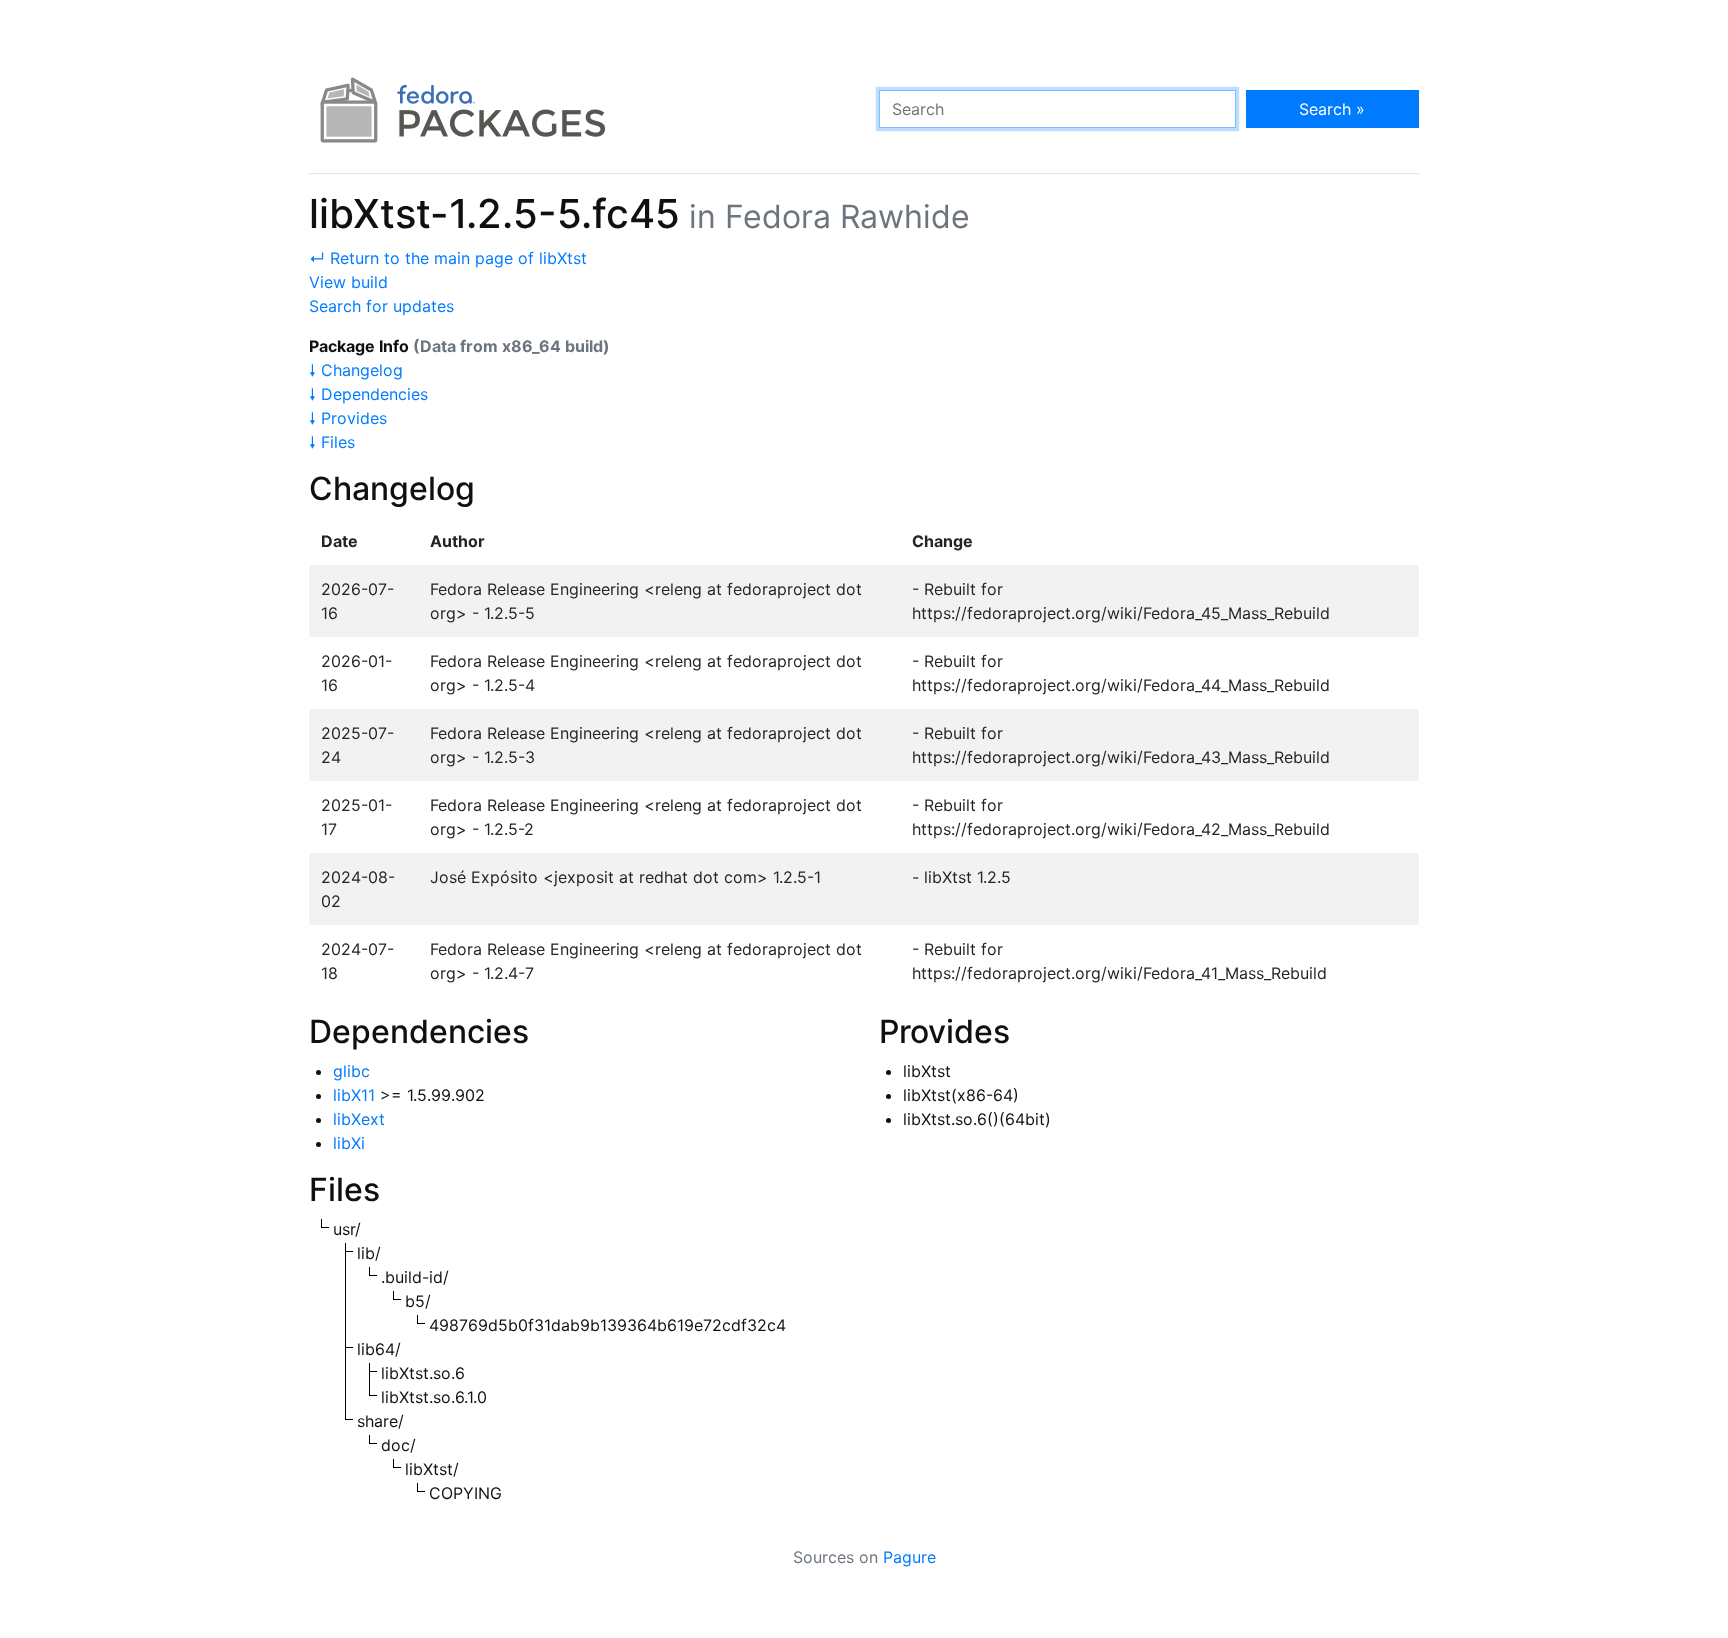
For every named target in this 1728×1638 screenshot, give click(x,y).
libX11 (354, 1095)
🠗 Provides (348, 418)
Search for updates (381, 306)
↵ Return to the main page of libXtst (448, 258)
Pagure (909, 1557)
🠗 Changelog (356, 370)
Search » (1332, 109)
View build (348, 282)
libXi (349, 1143)
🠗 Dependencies (368, 394)
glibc (351, 1071)
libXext (359, 1119)
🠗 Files (332, 442)
